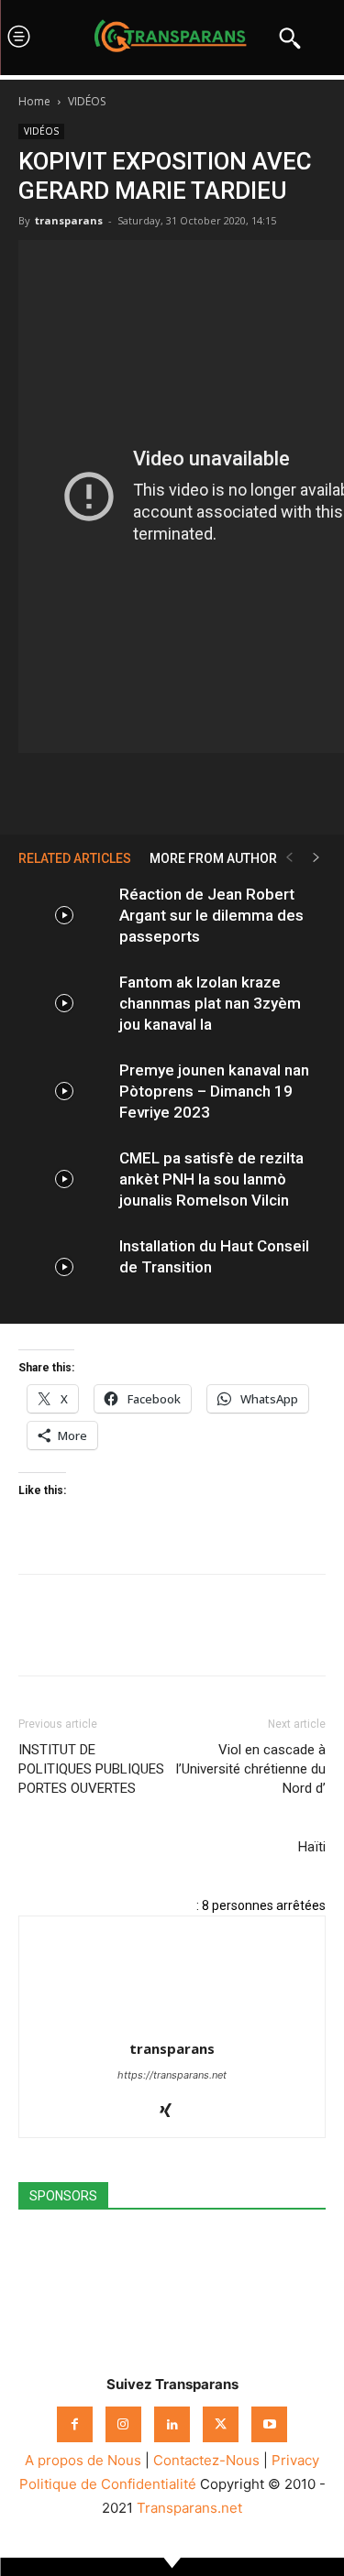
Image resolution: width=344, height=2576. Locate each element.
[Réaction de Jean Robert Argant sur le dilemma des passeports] (64, 916)
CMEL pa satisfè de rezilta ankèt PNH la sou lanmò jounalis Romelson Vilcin (211, 1179)
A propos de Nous (83, 2460)
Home (34, 101)
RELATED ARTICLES (75, 858)
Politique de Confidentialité (108, 2484)
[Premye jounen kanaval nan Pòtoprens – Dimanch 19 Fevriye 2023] (64, 1092)
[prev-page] (289, 858)
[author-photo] (172, 2023)
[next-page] (316, 858)
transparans (69, 220)
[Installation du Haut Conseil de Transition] (64, 1267)
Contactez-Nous (206, 2460)
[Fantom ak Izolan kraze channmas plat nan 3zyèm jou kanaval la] (64, 1004)
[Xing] (172, 2112)
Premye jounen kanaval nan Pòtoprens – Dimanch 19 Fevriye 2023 (214, 1091)
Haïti (312, 1847)
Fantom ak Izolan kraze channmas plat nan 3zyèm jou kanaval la (210, 1003)
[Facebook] (87, 791)
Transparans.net (189, 2508)
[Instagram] (123, 2424)
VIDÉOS (87, 101)
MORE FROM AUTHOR (213, 858)
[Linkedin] (214, 791)
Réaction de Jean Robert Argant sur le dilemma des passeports (211, 915)
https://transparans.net (172, 2075)
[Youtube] (269, 2424)
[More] (257, 791)
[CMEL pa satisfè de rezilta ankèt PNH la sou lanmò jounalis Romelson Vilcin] (64, 1179)
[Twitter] (129, 791)
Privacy (295, 2460)
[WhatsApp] (172, 791)
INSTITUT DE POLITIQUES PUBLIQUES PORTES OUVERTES (91, 1769)
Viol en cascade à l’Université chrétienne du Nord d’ (251, 1769)
